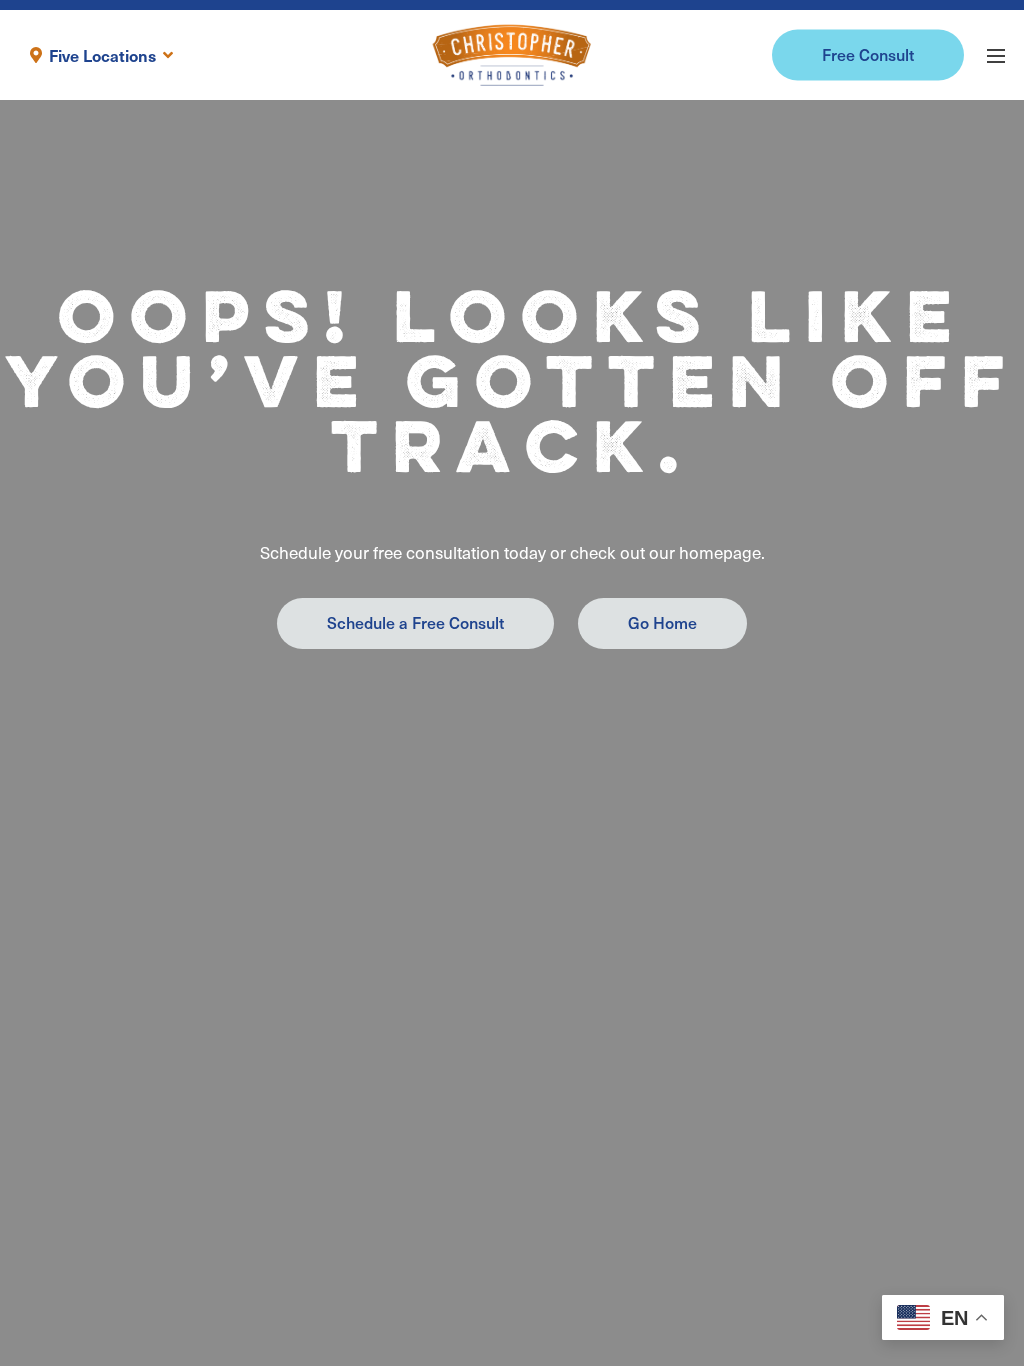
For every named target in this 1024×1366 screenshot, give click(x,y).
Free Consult (868, 54)
